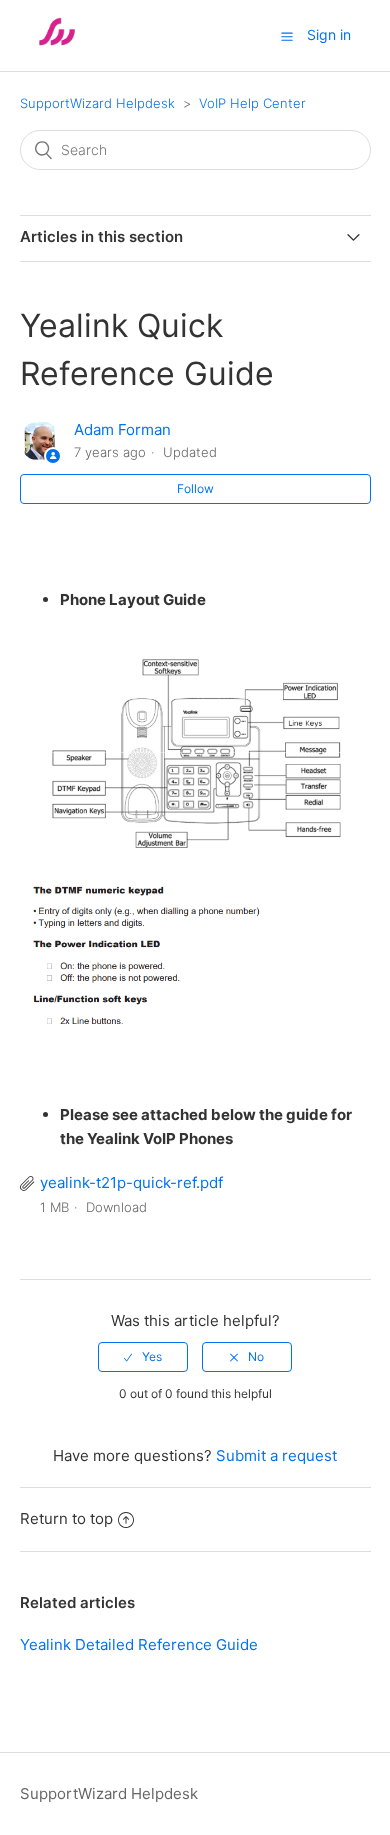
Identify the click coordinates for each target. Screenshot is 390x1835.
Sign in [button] (329, 34)
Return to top (66, 1518)
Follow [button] (195, 488)
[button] (287, 36)
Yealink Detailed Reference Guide (139, 1644)
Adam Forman (122, 429)
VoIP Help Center (252, 103)
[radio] (143, 1357)
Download (116, 1207)
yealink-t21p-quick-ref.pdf (131, 1182)
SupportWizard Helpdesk (97, 103)
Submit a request (276, 1455)
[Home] (57, 45)
